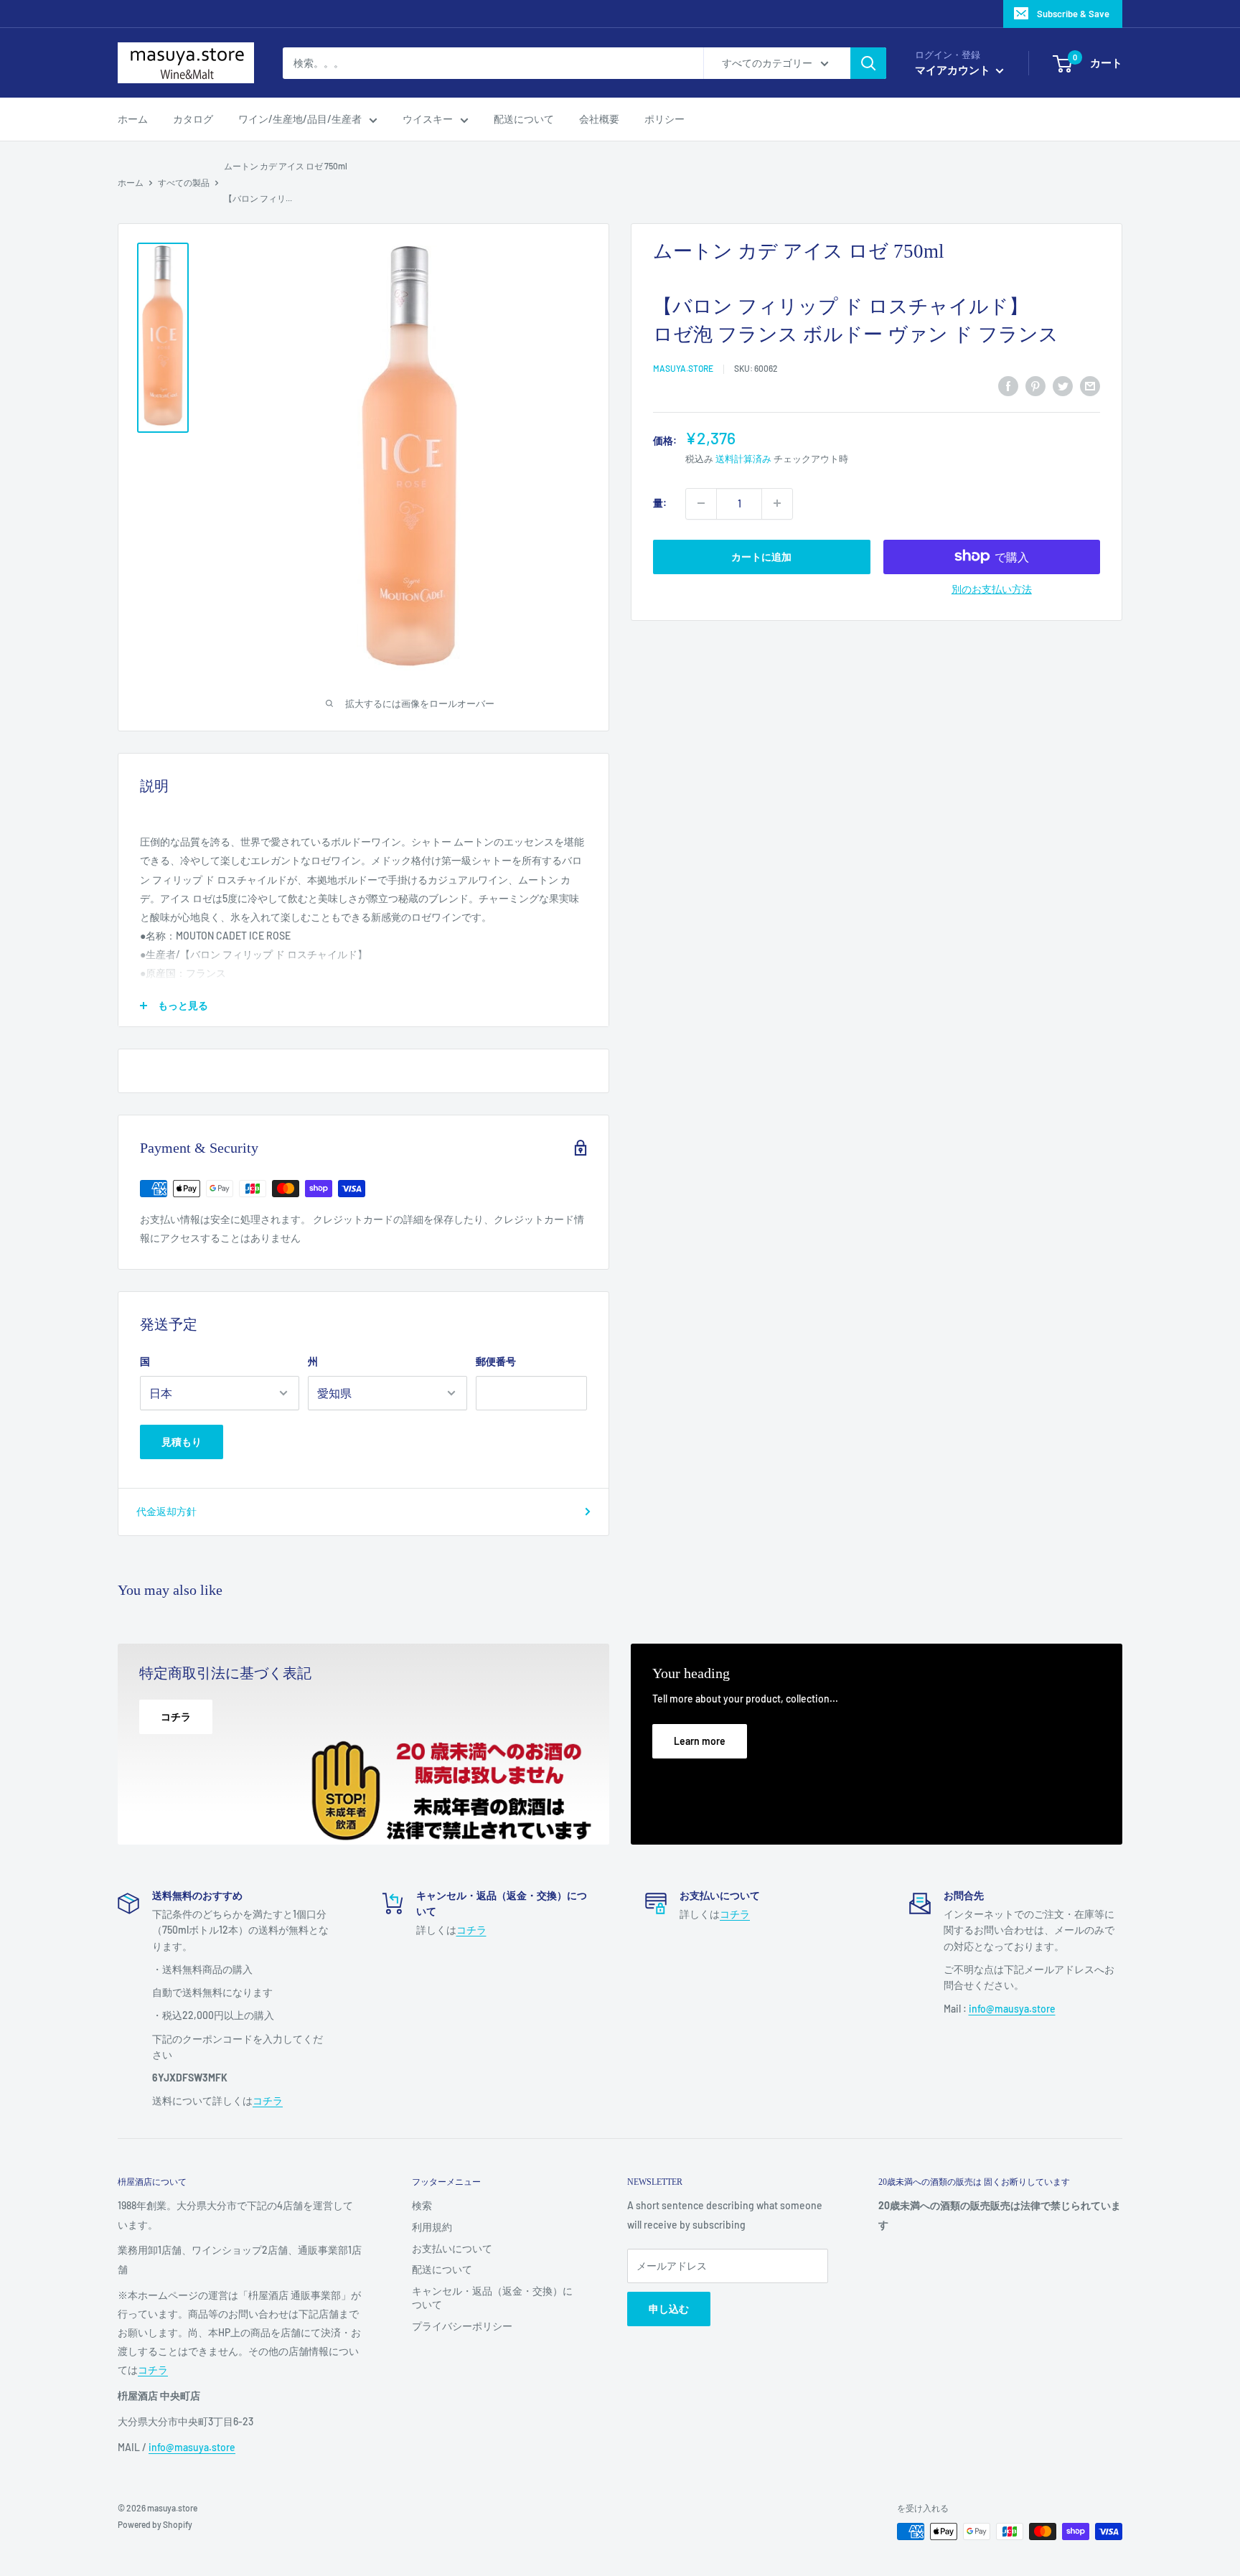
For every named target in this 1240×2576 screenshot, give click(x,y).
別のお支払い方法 (992, 588)
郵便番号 (496, 1361)
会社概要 (599, 119)
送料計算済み (743, 459)
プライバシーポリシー (462, 2326)
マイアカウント (954, 70)
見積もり (182, 1442)
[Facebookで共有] (1008, 386)
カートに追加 (761, 556)
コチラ (268, 2100)
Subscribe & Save (1073, 14)
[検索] (868, 63)
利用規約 (432, 2227)
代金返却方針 (166, 1511)
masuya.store (683, 368)
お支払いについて (452, 2248)
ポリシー (664, 119)
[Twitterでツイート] (1063, 386)
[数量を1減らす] (701, 503)
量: (660, 503)
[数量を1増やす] (777, 503)
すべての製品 (184, 182)
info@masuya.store (192, 2447)
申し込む (669, 2309)
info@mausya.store (1012, 2009)
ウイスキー (428, 119)
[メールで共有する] (1090, 386)
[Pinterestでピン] (1035, 386)
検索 (422, 2205)
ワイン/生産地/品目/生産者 (300, 119)
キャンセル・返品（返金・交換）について (492, 2298)
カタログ (193, 119)
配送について (524, 119)
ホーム (133, 119)
